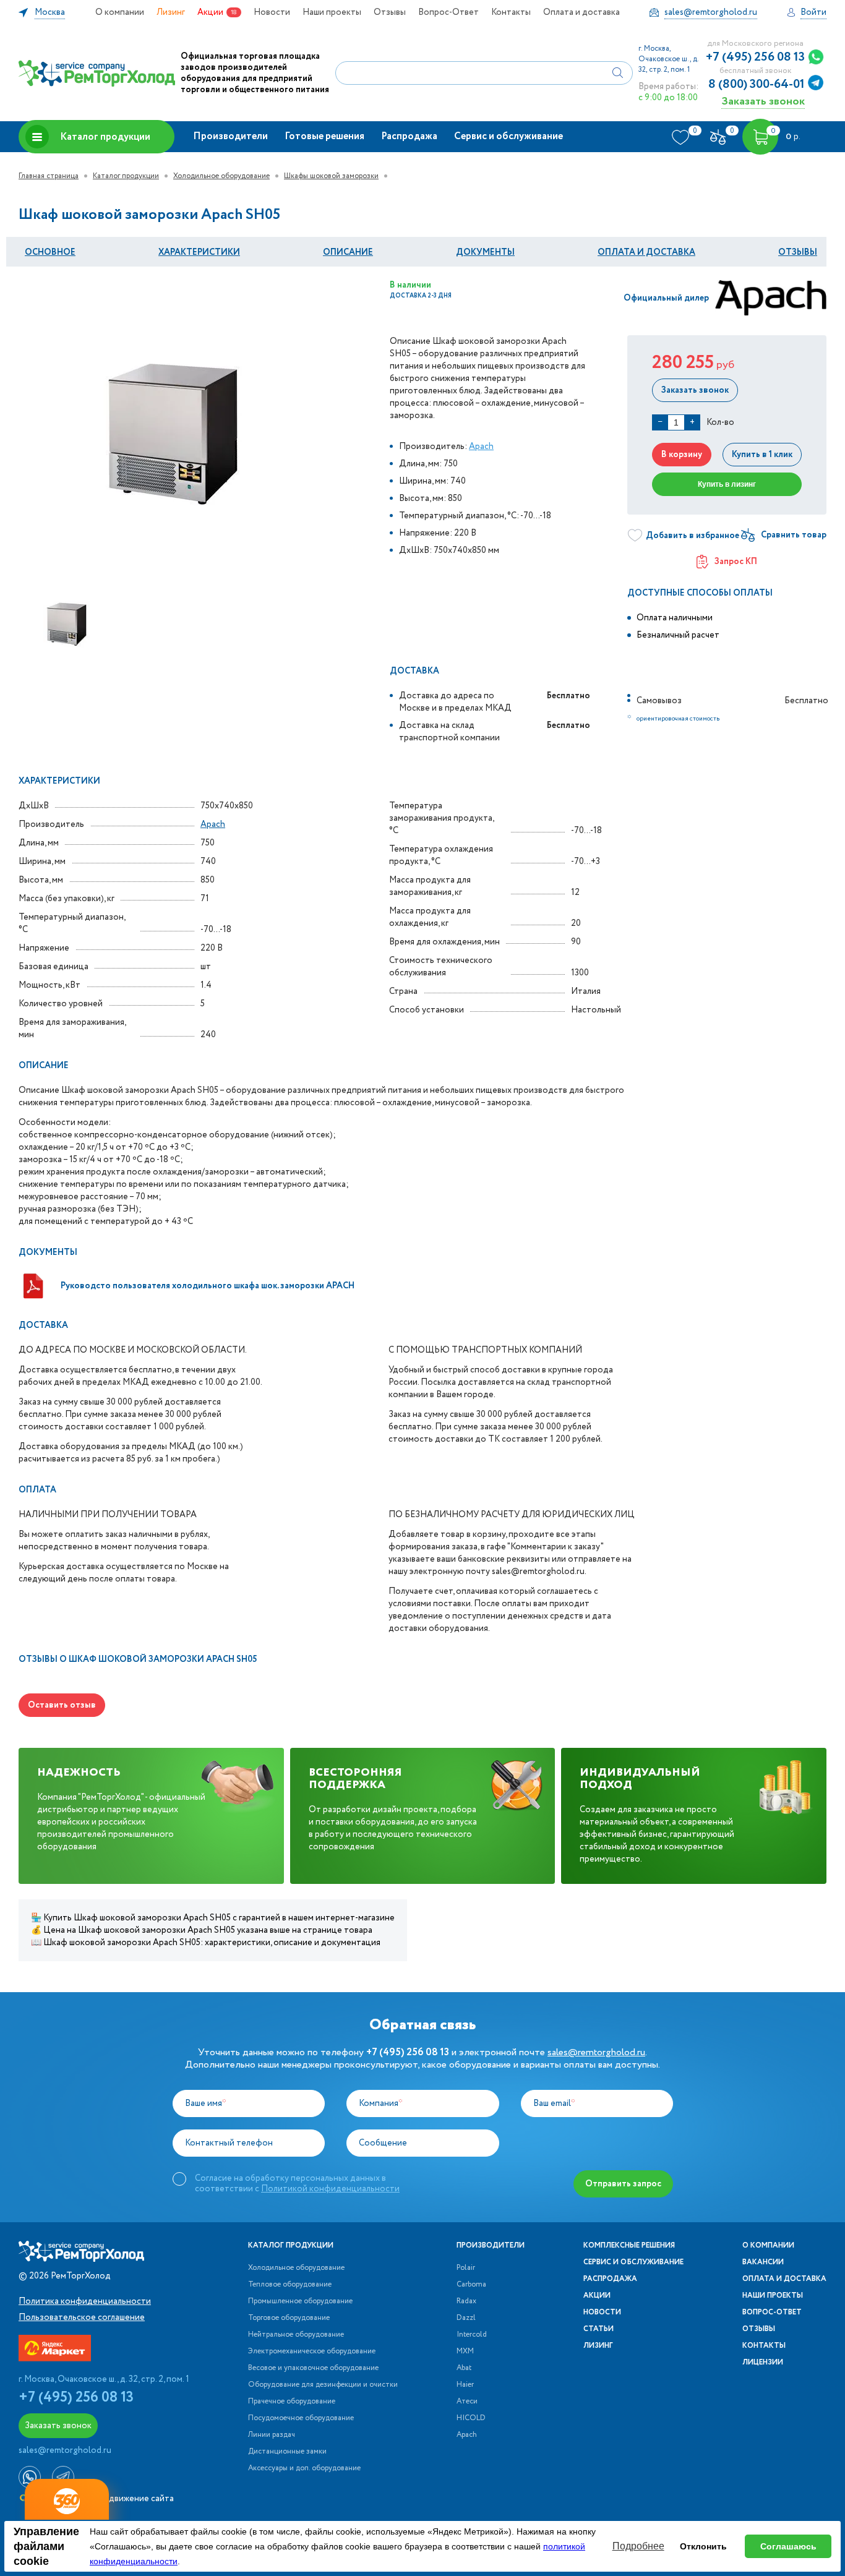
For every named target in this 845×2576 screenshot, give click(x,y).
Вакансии (763, 2262)
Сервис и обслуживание (508, 136)
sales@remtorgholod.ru (596, 2052)
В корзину (682, 455)
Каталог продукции (105, 137)
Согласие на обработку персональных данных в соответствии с (297, 2183)
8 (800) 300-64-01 (757, 85)
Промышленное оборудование (300, 2301)
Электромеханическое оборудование (312, 2351)
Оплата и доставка (581, 12)
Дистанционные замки (287, 2452)
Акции (210, 12)
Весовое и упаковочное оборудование (313, 2368)
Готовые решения (324, 136)
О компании (120, 12)
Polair (466, 2268)
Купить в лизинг (727, 484)
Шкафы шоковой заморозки (331, 176)
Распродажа (409, 136)
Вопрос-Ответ (448, 12)
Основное (50, 252)
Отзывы (390, 12)
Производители (230, 136)
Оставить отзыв (62, 1705)
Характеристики (199, 252)
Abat (464, 2368)
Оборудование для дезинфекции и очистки (323, 2385)
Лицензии (763, 2363)
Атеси (467, 2402)
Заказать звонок (763, 101)
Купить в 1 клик (762, 455)
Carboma (471, 2285)
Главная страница (49, 176)
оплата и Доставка (646, 252)
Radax (466, 2301)
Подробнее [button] (638, 2546)
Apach (481, 447)
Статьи (598, 2329)
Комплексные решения (629, 2246)
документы (485, 252)
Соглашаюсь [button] (788, 2546)
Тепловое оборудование (290, 2285)
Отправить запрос (623, 2184)
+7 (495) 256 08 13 (755, 58)
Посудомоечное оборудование (301, 2418)
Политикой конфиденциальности (330, 2189)
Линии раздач (272, 2435)
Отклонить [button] (703, 2546)
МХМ (465, 2351)
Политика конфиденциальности (85, 2301)
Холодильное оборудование (221, 176)
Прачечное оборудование (292, 2402)
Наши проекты (332, 12)
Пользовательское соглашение (82, 2317)
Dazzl (466, 2318)
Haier (465, 2385)
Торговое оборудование (289, 2318)
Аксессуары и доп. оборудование (304, 2468)
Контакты (511, 12)
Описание (348, 252)
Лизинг (171, 12)
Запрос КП (736, 562)
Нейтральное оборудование (296, 2335)
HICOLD (471, 2418)
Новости (272, 12)
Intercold (472, 2335)
